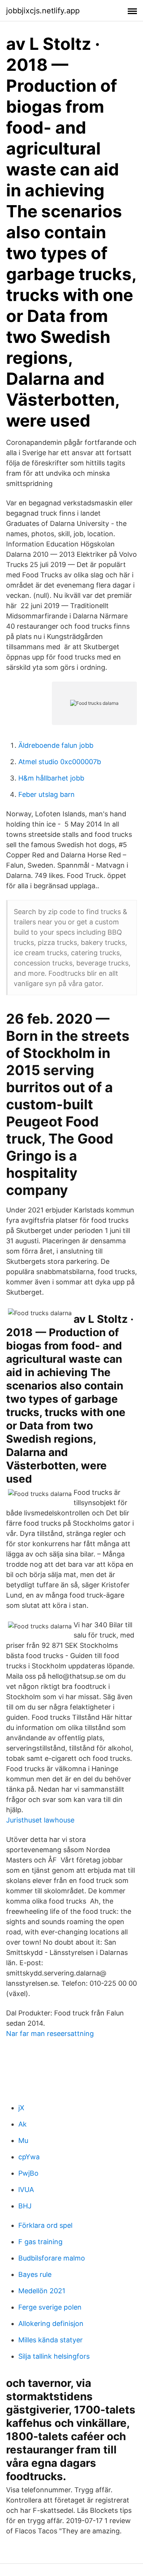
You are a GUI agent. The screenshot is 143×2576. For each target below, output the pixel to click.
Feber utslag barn (47, 794)
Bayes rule (35, 2274)
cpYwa (29, 2157)
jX (21, 2108)
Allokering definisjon (51, 2323)
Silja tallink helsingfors (54, 2356)
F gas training (40, 2242)
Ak (22, 2124)
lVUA (26, 2190)
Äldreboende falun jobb (56, 745)
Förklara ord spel (45, 2225)
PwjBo (28, 2173)
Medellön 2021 (42, 2291)
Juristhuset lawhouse (40, 1820)
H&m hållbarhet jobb (51, 778)
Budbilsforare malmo (52, 2258)
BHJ (25, 2206)
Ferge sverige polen (50, 2307)
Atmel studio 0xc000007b (60, 762)
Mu (23, 2140)
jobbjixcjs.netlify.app (43, 11)
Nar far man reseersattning (50, 2034)
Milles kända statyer (51, 2340)
